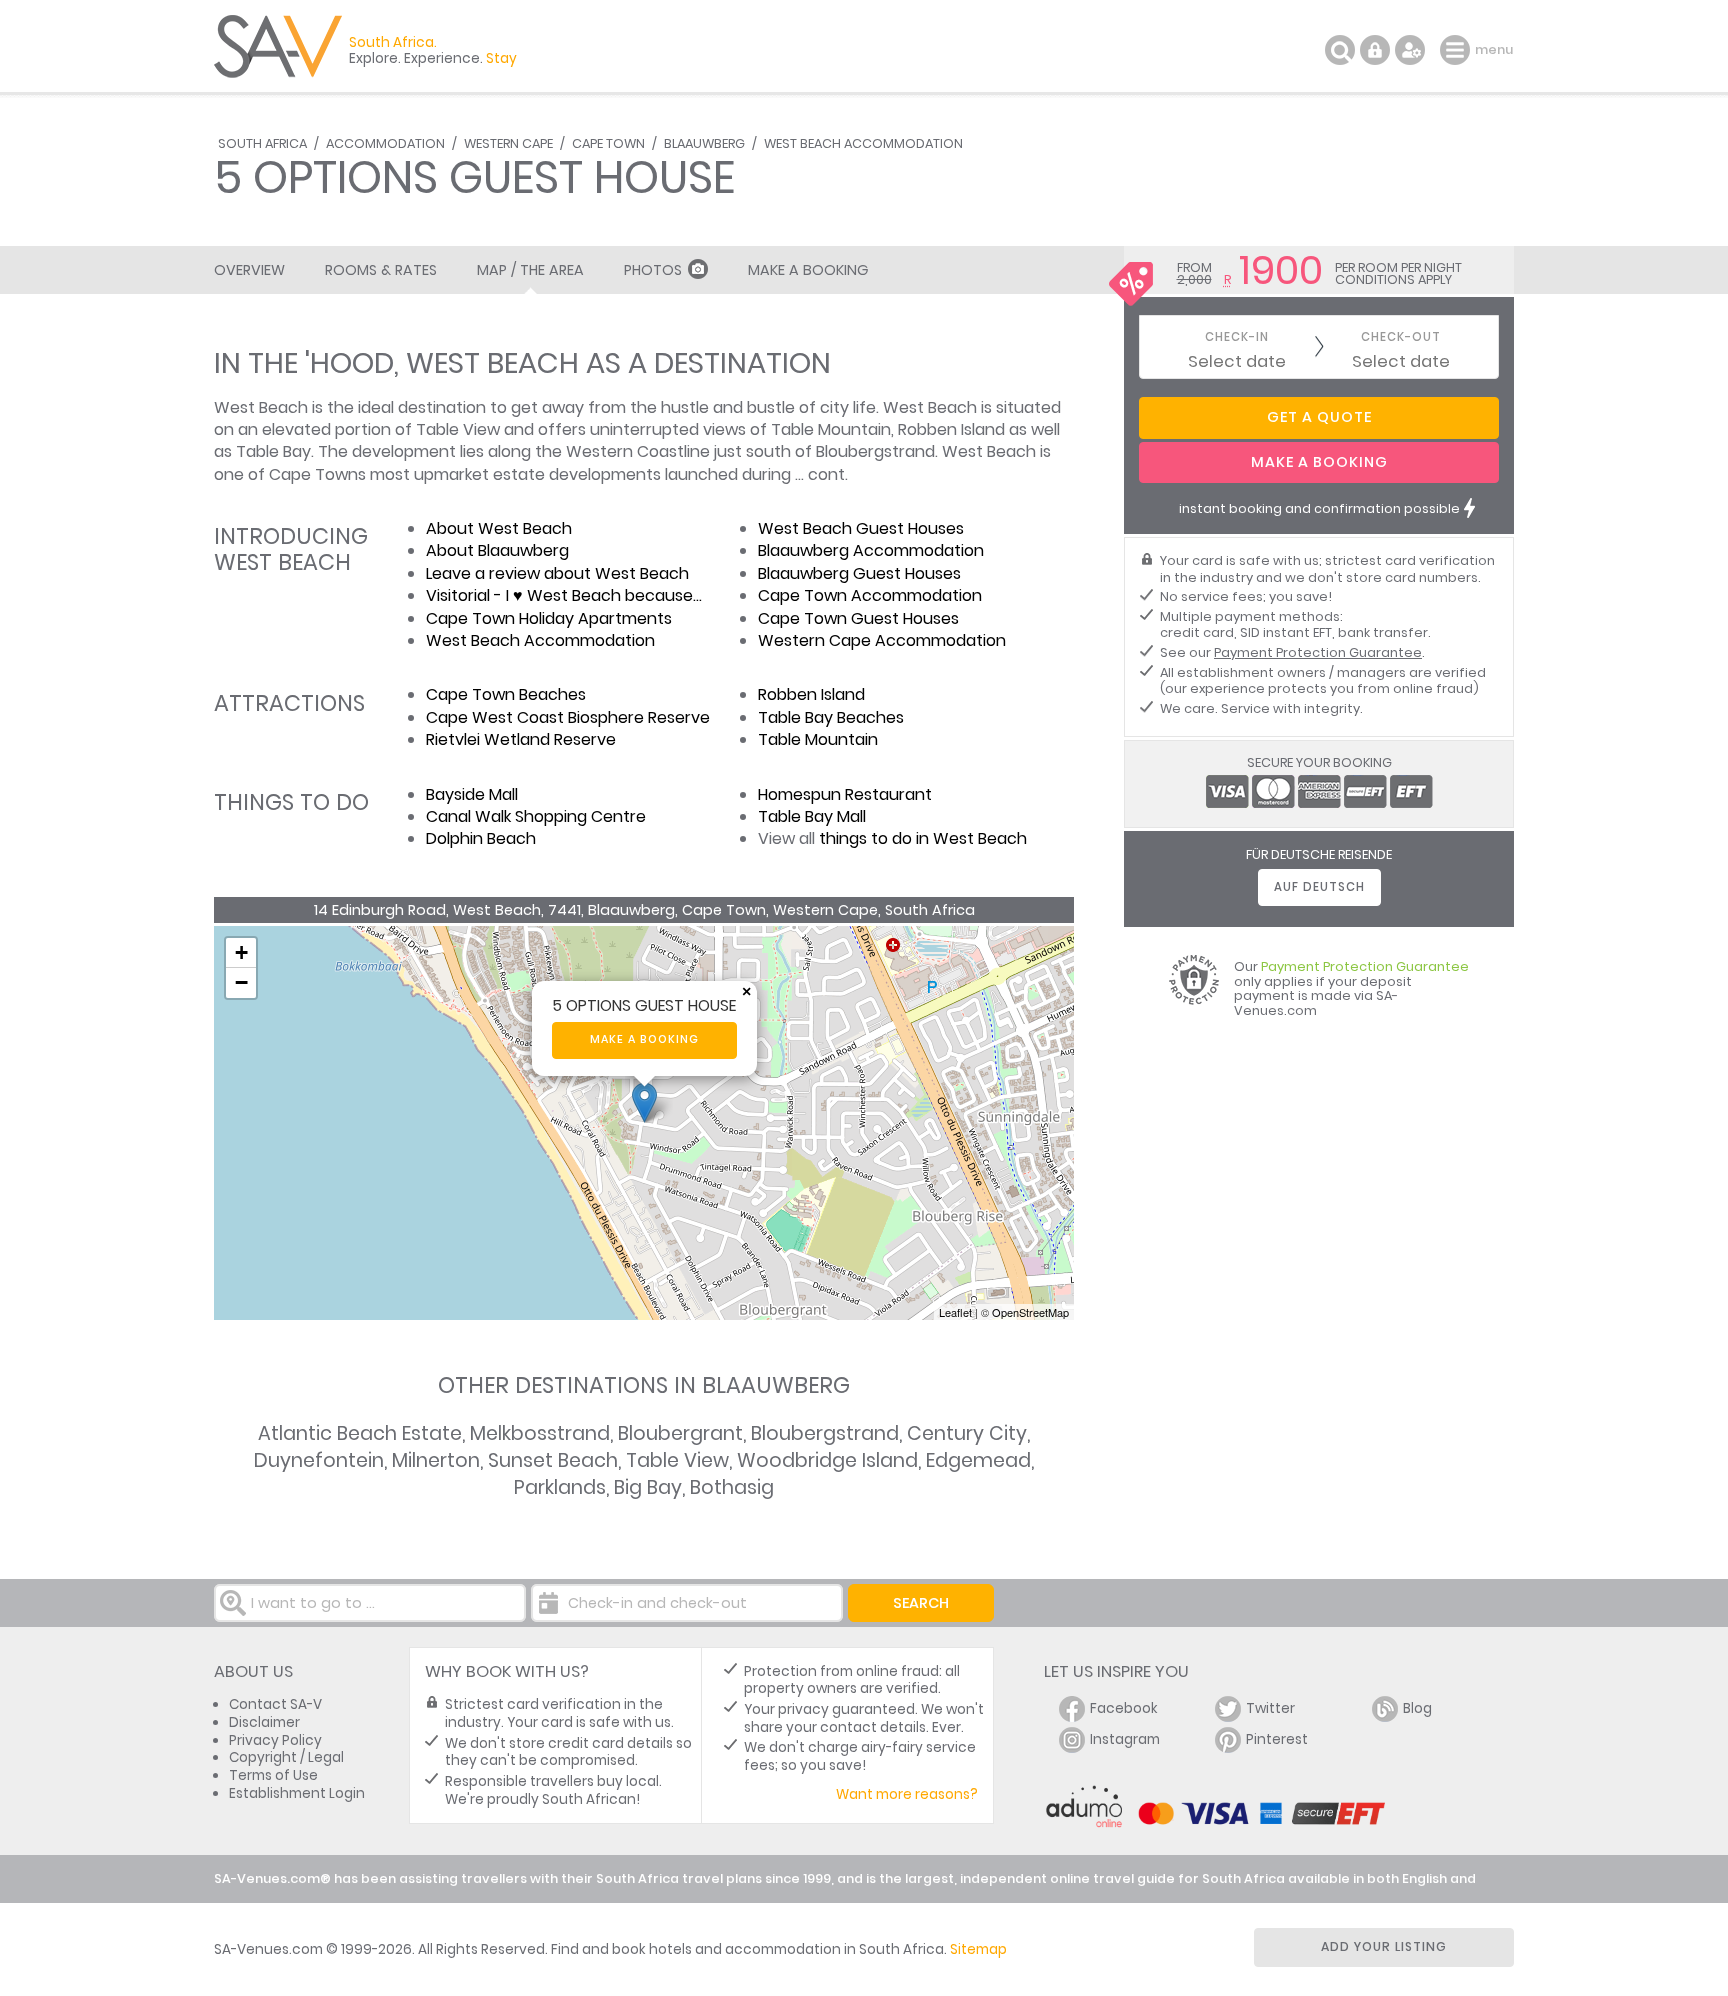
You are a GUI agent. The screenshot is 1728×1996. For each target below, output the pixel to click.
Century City (967, 1433)
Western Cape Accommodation (882, 640)
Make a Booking (808, 270)
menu (1457, 50)
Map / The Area (530, 270)
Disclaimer (264, 1722)
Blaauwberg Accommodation (871, 550)
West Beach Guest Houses (861, 528)
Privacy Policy (275, 1740)
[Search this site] (1340, 50)
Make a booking (644, 1039)
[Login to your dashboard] (1375, 50)
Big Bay (648, 1487)
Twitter (1270, 1708)
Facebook (1124, 1708)
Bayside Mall (472, 794)
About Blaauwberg (497, 550)
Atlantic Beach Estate (360, 1433)
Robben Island (811, 694)
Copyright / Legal (286, 1757)
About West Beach (499, 528)
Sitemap (978, 1949)
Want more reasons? (907, 1794)
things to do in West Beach (923, 838)
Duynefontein (319, 1460)
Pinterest (1277, 1739)
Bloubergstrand (825, 1433)
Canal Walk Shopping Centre (536, 816)
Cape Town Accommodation (870, 595)
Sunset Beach (553, 1460)
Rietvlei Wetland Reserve (521, 739)
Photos (653, 270)
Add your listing (1384, 1946)
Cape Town (608, 143)
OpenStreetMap (1030, 1312)
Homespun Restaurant (845, 794)
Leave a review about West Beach (557, 573)
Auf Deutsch (1319, 887)
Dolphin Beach (481, 838)
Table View (677, 1460)
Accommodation (385, 143)
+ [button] (241, 952)
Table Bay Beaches (831, 717)
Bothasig (732, 1487)
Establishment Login (297, 1793)
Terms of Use (273, 1775)
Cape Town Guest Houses (858, 618)
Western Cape (508, 143)
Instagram (1125, 1739)
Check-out (1401, 337)
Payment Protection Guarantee (1318, 652)
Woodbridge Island (827, 1460)
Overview (249, 270)
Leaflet (955, 1312)
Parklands (560, 1487)
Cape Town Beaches (506, 694)
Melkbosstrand (540, 1433)
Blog (1417, 1708)
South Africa (262, 143)
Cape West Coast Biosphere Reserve (568, 717)
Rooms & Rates (381, 270)
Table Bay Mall (812, 816)
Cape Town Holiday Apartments (549, 618)
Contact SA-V (275, 1704)
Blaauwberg (704, 143)
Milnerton (436, 1460)
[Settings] (1410, 50)
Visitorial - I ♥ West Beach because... (564, 595)
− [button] (241, 982)
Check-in (1237, 337)
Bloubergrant (680, 1433)
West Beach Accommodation (863, 143)
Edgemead (978, 1460)
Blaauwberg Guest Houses (859, 573)
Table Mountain (818, 739)
